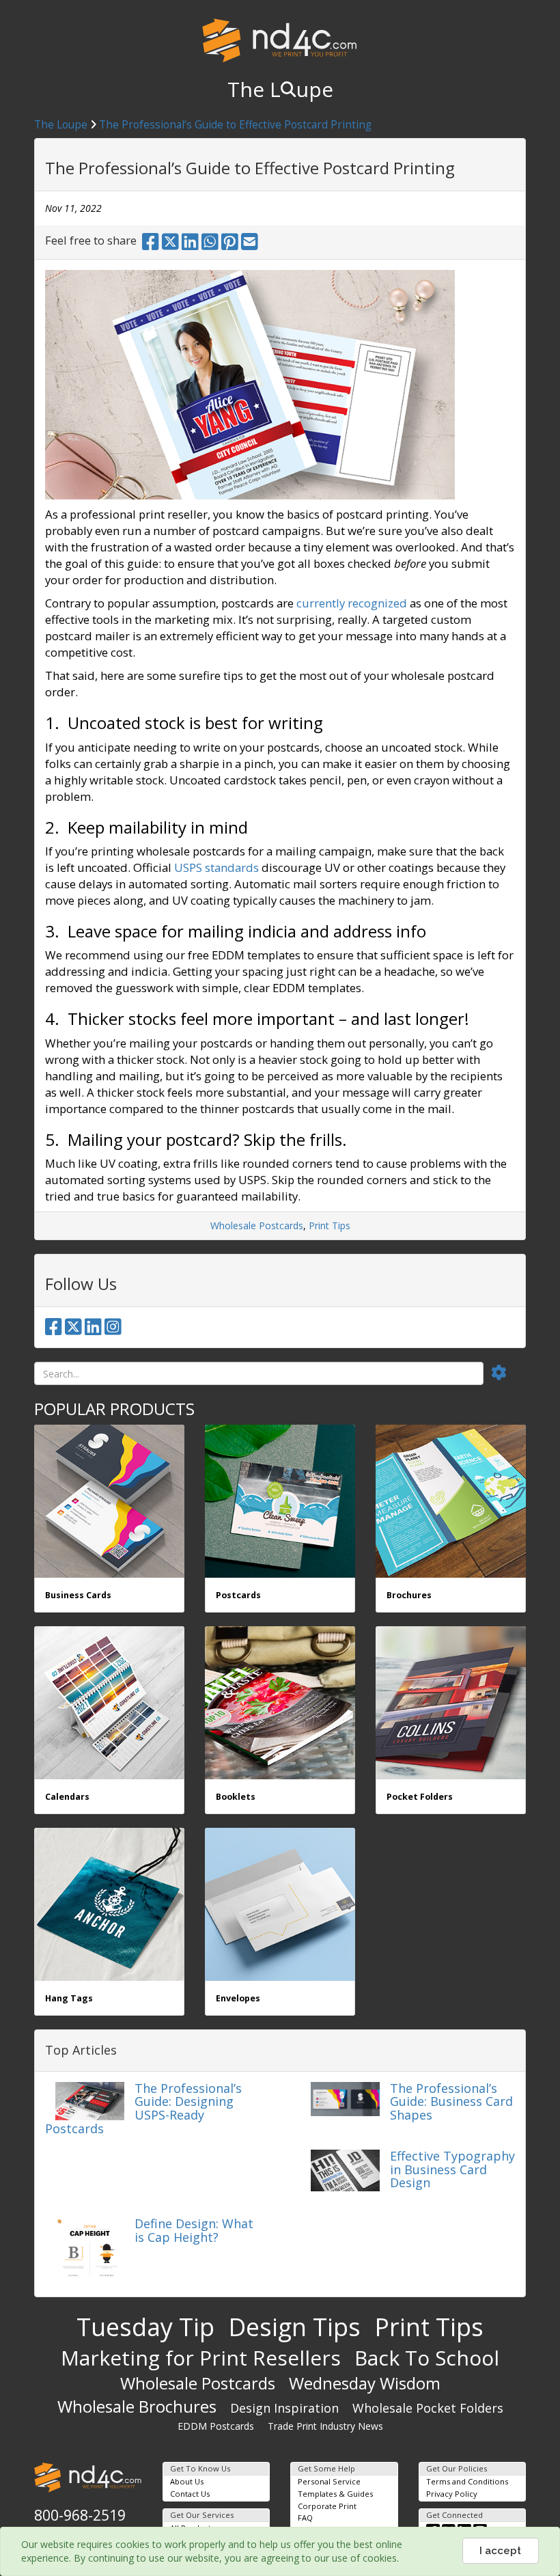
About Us (187, 2481)
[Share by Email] (250, 245)
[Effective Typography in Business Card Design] (345, 2169)
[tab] (507, 1373)
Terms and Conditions (467, 2481)
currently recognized (352, 603)
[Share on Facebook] (151, 245)
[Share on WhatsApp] (210, 245)
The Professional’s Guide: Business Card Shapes (451, 2102)
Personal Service (329, 2481)
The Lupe (280, 89)
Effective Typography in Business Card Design (452, 2169)
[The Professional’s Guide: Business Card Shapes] (345, 2097)
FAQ (305, 2518)
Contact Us (190, 2494)
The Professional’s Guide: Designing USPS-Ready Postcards (143, 2108)
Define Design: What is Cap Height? (194, 2230)
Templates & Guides (335, 2494)
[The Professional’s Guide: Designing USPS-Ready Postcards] (90, 2099)
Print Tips (330, 1225)
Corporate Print (327, 2506)
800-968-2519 (80, 2515)
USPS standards (216, 867)
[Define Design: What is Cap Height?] (90, 2250)
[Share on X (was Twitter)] (170, 245)
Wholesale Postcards (257, 1225)
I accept (500, 2551)
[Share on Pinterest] (230, 245)
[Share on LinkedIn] (190, 245)
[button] (507, 1373)
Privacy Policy (452, 2494)
